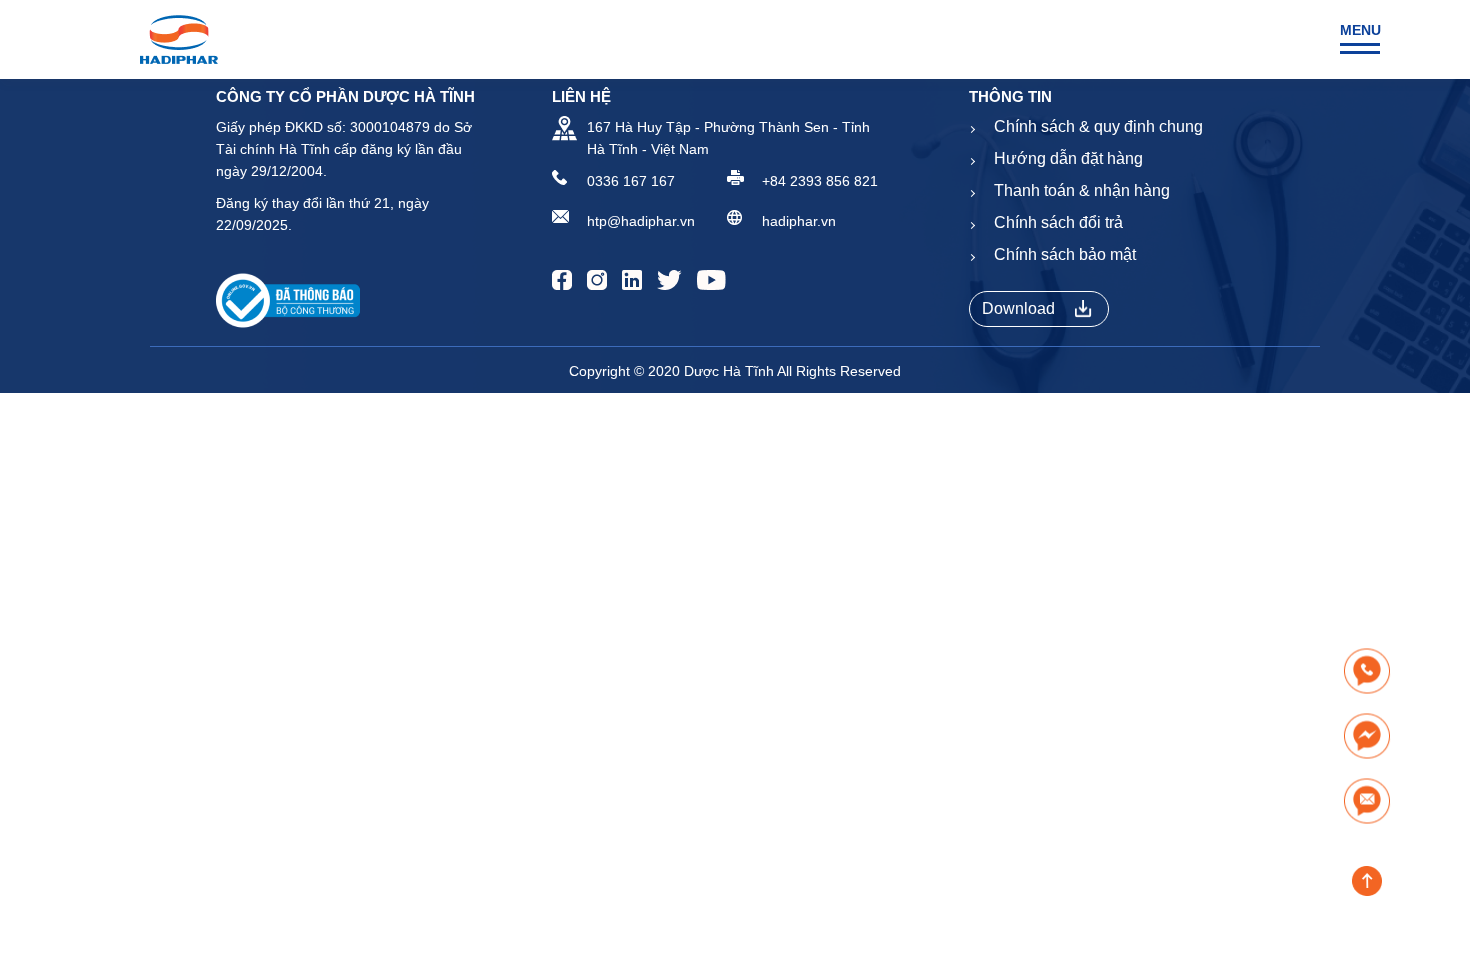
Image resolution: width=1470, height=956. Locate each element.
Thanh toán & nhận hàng (1082, 190)
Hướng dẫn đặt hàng (1068, 158)
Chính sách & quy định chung (1098, 126)
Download (1018, 308)
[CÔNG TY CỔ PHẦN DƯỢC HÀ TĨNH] (179, 39)
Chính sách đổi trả (1058, 222)
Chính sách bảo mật (1065, 254)
